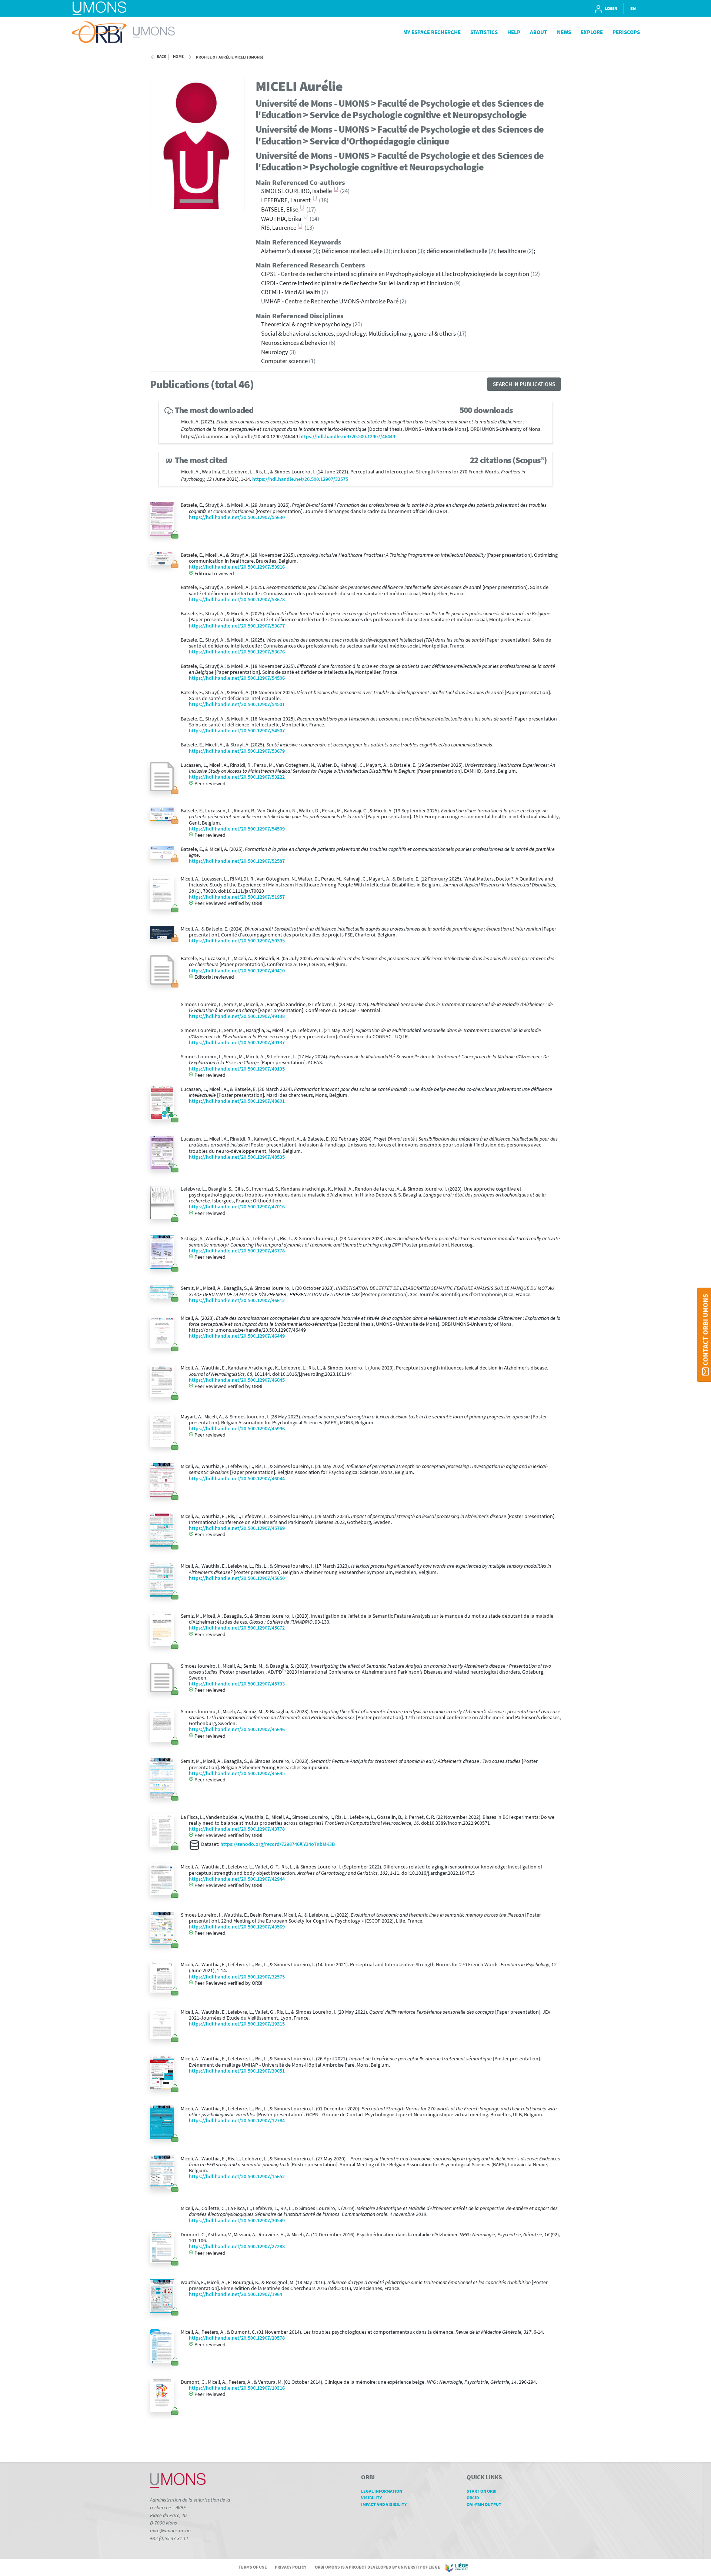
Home (178, 56)
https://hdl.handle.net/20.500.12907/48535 (237, 1157)
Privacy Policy (291, 2567)
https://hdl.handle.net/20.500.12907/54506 (237, 678)
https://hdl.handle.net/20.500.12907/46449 (347, 437)
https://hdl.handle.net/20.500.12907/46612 (237, 1300)
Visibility (371, 2498)
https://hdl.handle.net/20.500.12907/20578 (237, 2338)
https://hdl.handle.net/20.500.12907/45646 (237, 1729)
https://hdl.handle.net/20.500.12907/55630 (237, 517)
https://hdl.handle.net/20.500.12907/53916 (237, 567)
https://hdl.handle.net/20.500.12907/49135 (237, 1069)
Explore (592, 32)
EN (633, 8)
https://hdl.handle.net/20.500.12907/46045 (237, 1380)
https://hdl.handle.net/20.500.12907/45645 (237, 1773)
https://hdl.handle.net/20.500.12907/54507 (237, 731)
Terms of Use (253, 2567)
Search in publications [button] (524, 384)
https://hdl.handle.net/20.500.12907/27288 (237, 2246)
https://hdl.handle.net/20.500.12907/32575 (300, 479)
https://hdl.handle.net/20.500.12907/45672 (237, 1628)
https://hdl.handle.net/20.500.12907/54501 (237, 704)
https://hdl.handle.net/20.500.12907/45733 (237, 1684)
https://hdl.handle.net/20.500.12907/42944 (237, 1879)
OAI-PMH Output (484, 2504)
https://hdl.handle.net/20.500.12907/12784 (237, 2121)
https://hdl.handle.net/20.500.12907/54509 (237, 829)
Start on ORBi (482, 2491)
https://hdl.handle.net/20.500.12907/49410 (237, 971)
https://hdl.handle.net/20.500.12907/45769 (237, 1528)
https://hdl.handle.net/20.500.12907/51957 (237, 897)
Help (514, 32)
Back (161, 56)
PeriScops (626, 32)
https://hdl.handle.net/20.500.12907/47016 (237, 1207)
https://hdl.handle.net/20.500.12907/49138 (237, 1016)
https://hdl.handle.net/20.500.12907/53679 (237, 751)
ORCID (473, 2498)
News (564, 32)
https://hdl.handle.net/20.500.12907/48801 (237, 1101)
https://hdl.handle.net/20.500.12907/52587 (237, 861)
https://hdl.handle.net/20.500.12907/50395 (237, 941)
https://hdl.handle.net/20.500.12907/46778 (237, 1251)
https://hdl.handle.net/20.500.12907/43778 (237, 1829)
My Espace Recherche (432, 32)
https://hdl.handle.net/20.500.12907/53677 (237, 626)
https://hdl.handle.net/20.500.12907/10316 (237, 2388)
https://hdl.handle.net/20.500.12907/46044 (237, 1479)
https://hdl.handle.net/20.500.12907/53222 (237, 777)
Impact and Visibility (384, 2504)
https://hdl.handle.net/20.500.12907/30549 (237, 2221)
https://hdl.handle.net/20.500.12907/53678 (237, 600)
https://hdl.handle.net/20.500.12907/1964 (236, 2294)
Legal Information (382, 2491)
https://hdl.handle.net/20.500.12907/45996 (237, 1429)
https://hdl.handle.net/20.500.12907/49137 (237, 1043)
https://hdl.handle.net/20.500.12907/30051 (237, 2071)
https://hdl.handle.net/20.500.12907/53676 (237, 652)
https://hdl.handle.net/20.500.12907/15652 (237, 2176)
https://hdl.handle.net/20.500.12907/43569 (237, 1927)
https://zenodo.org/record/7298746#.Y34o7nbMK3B (278, 1844)
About (538, 32)
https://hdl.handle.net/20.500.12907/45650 (237, 1578)
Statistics (484, 32)
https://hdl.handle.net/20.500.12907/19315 (237, 2024)
